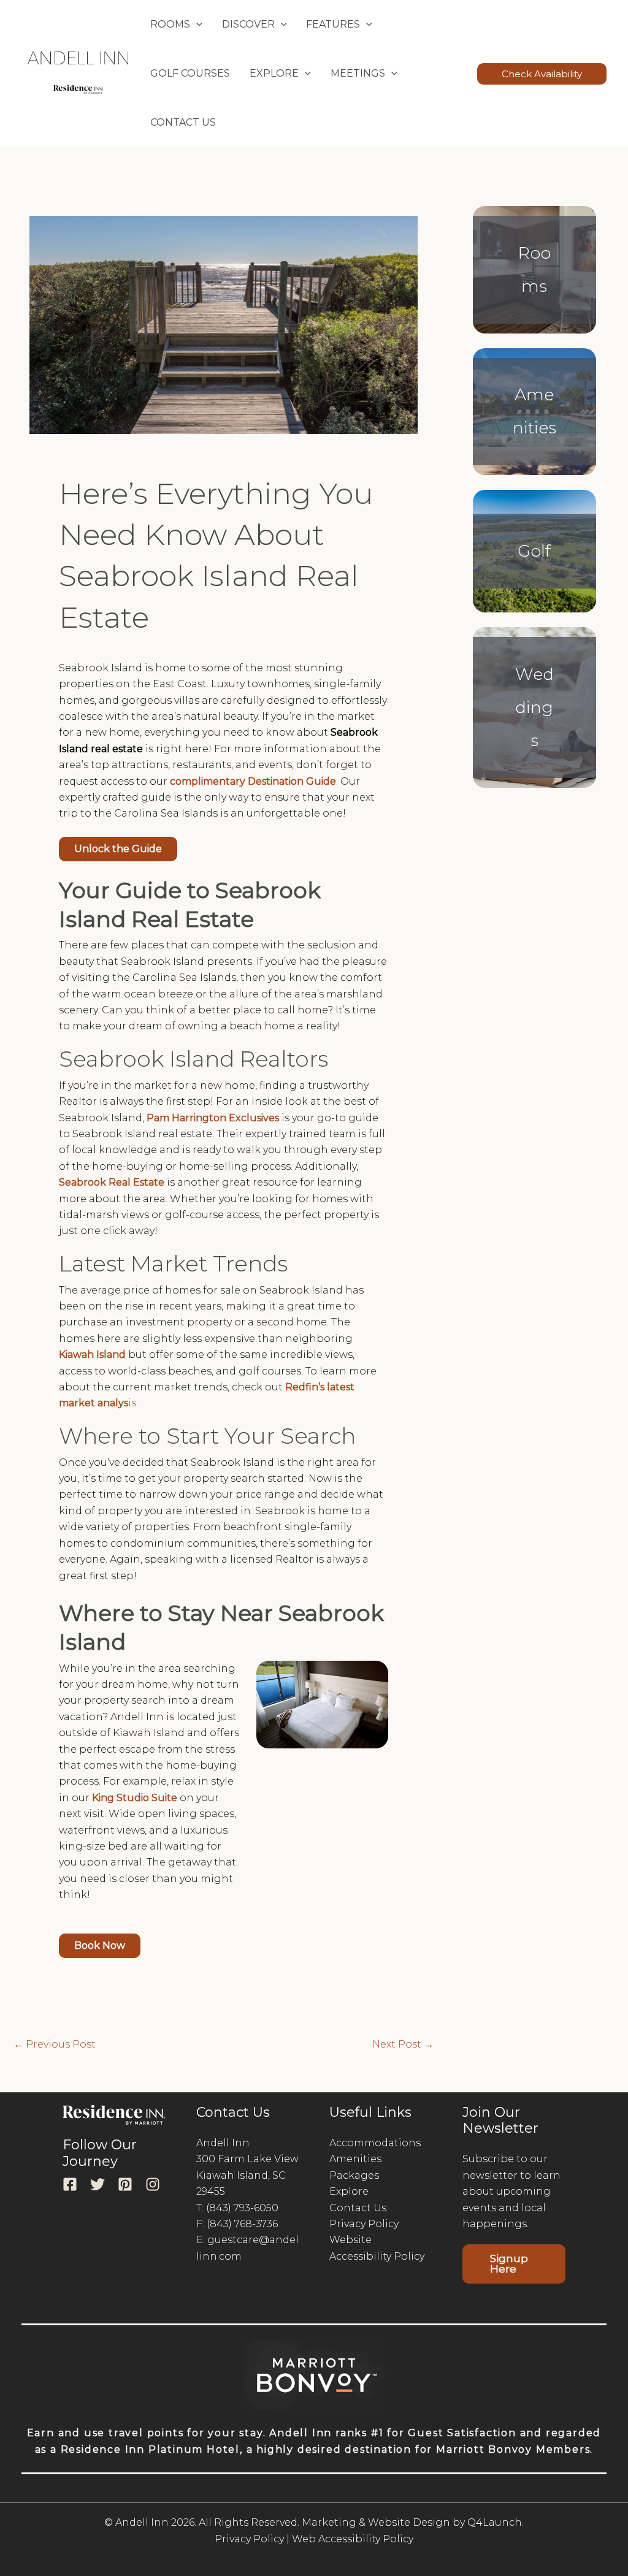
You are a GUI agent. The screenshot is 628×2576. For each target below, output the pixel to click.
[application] (196, 25)
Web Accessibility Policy (353, 2539)
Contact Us (183, 122)
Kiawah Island (92, 1355)
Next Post (403, 2044)
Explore (349, 2191)
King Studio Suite (135, 1798)
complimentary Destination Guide (253, 781)
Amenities (355, 2159)
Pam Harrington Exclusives (213, 1118)
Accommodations (375, 2143)
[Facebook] (70, 2184)
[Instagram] (153, 2184)
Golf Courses (190, 73)
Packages (354, 2175)
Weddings (534, 707)
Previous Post (55, 2044)
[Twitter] (98, 2184)
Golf (534, 551)
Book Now (100, 1945)
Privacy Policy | (252, 2539)
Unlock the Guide (118, 849)
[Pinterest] (125, 2184)
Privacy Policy (364, 2224)
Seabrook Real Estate (112, 1182)
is (132, 1403)
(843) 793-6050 (242, 2208)
